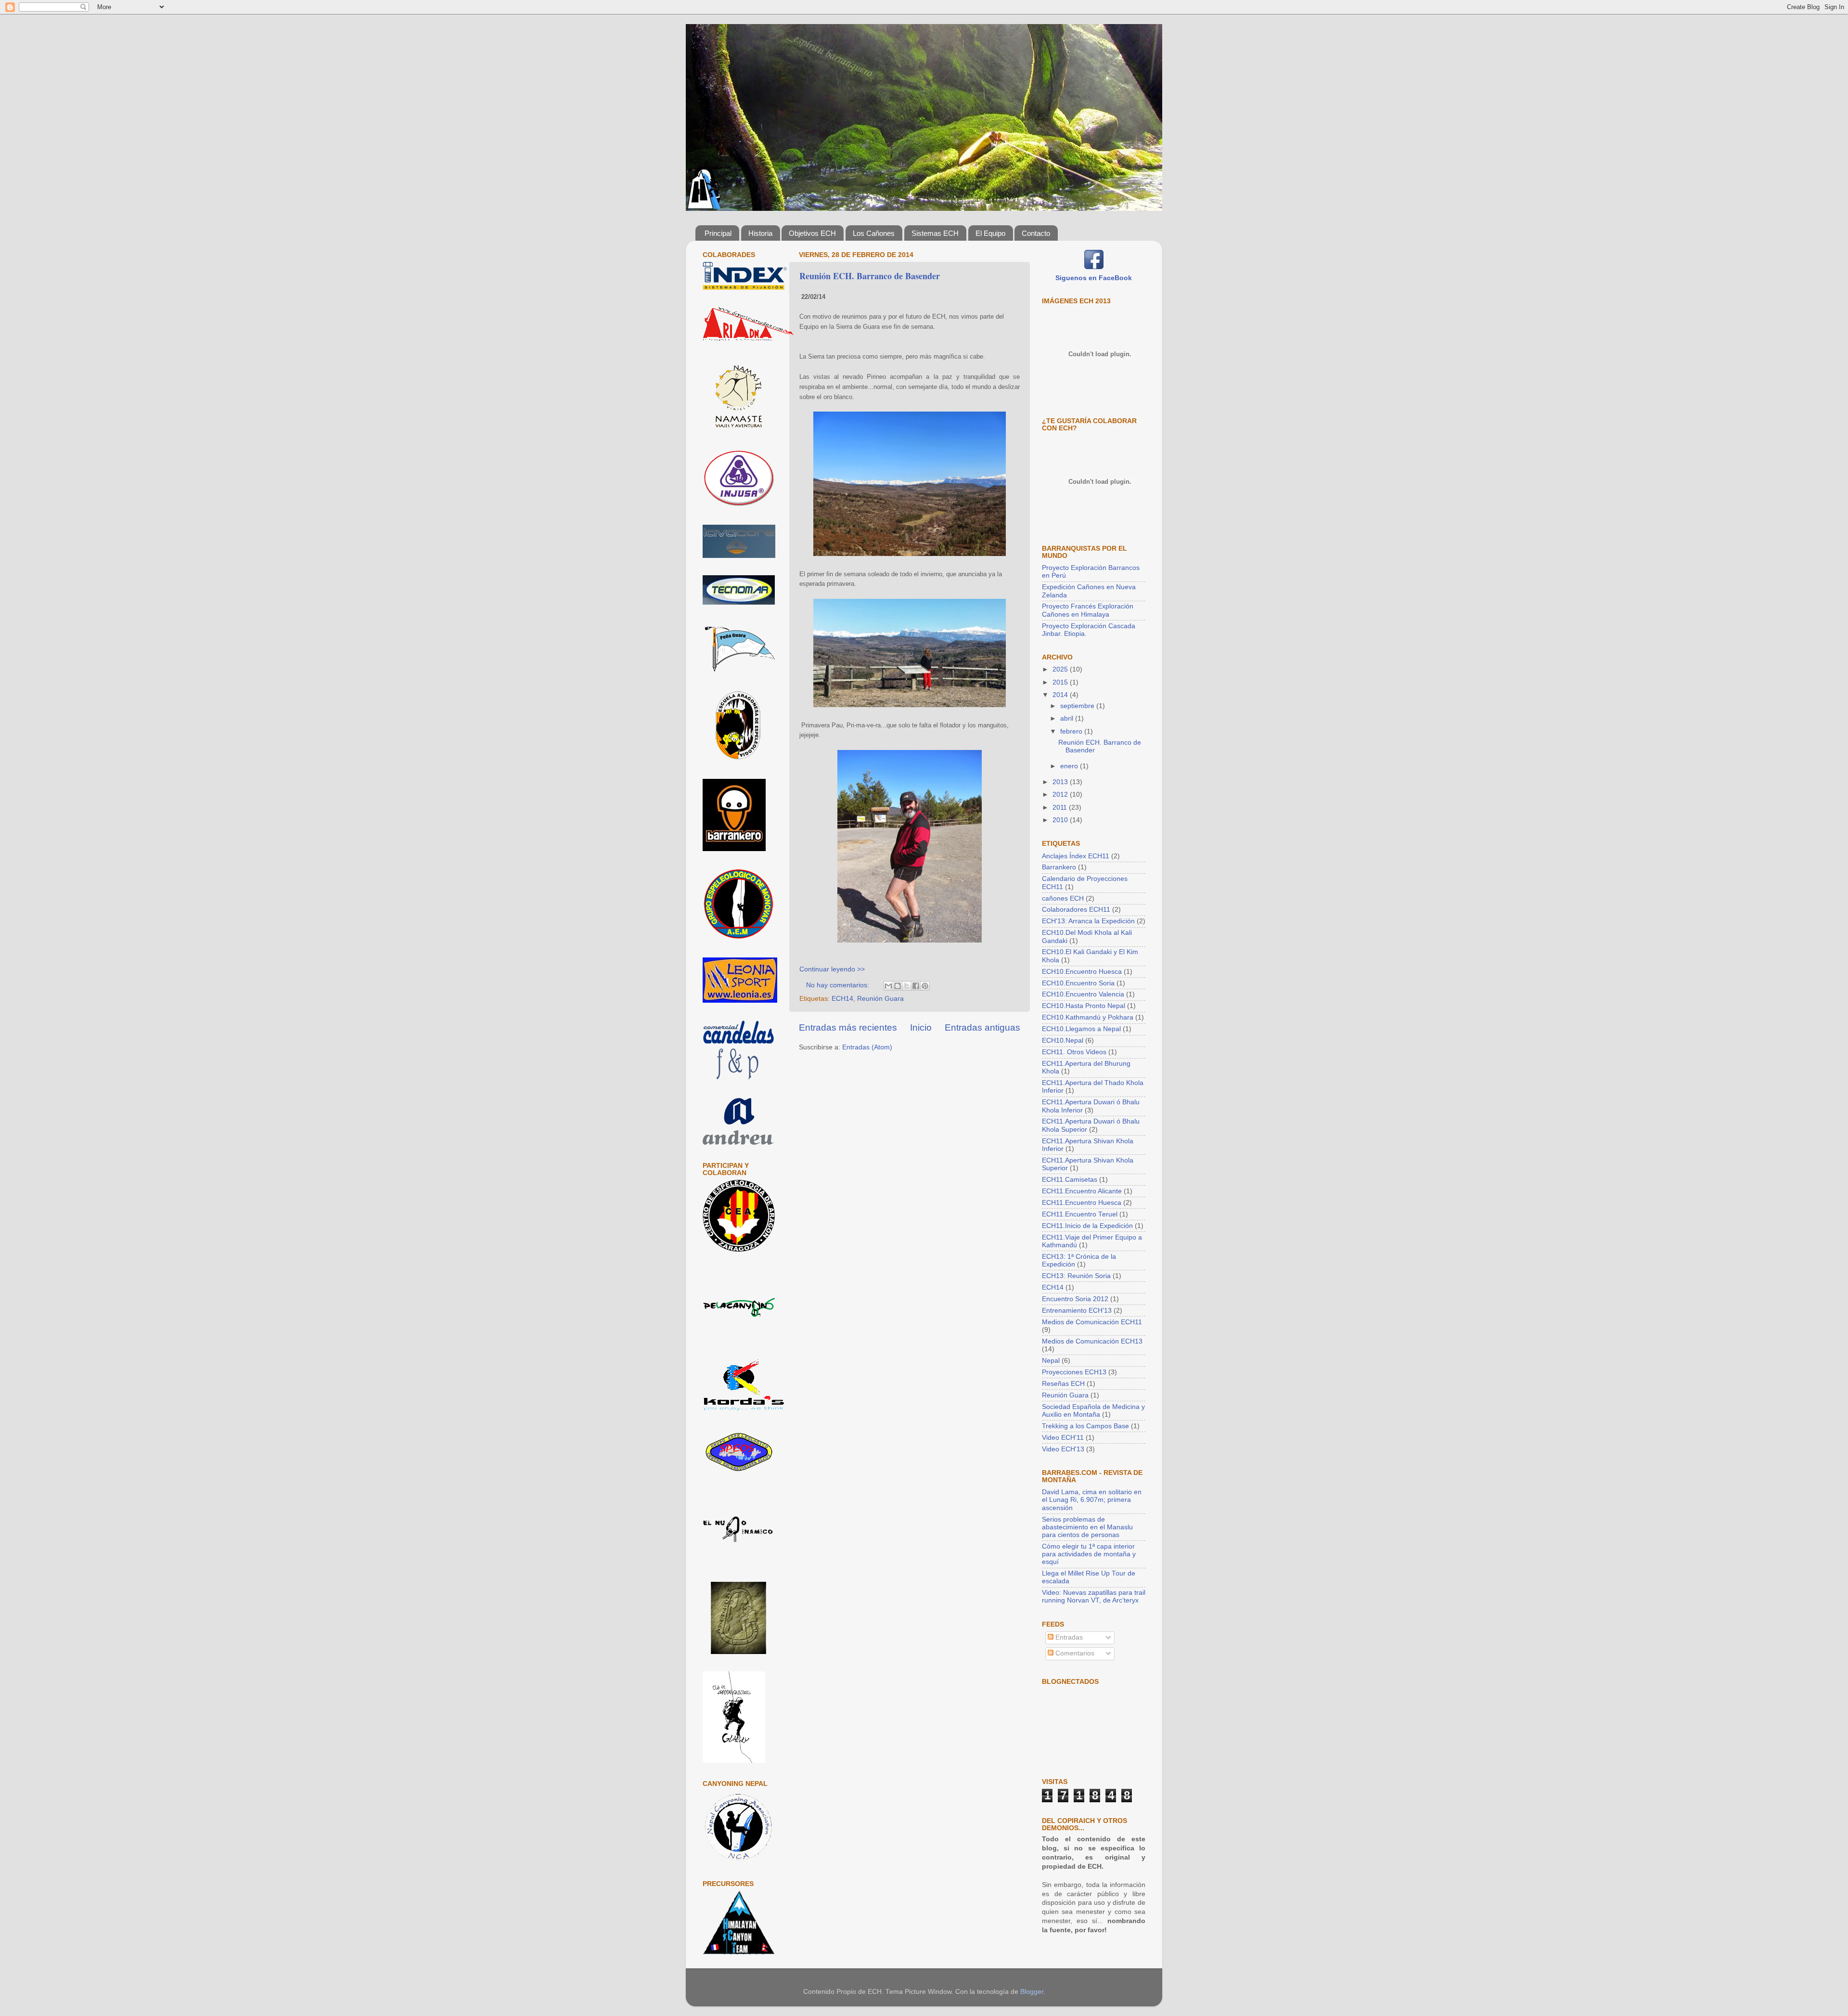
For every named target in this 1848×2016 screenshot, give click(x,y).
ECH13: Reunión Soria (1076, 1276)
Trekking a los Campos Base (1085, 1426)
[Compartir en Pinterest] (925, 986)
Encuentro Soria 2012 (1075, 1299)
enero (1070, 766)
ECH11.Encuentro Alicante (1082, 1191)
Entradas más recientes (848, 1027)
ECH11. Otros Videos (1074, 1052)
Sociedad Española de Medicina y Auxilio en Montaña (1093, 1411)
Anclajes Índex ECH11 (1076, 856)
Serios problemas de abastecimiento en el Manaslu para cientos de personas (1087, 1527)
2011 (1061, 808)
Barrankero (1059, 867)
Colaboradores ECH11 (1076, 910)
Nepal (1051, 1361)
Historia (760, 233)
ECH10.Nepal (1063, 1040)
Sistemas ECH (935, 233)
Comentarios (1074, 1653)
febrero (1072, 731)
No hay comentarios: (839, 985)
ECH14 (842, 999)
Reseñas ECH (1063, 1384)
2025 (1061, 669)
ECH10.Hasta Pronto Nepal (1084, 1006)
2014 (1061, 695)
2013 (1061, 782)
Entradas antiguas (982, 1027)
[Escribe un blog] (898, 986)
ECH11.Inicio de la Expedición (1087, 1226)
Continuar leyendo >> (832, 969)
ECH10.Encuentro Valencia (1083, 994)
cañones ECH (1063, 898)
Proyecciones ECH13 (1074, 1372)
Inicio (921, 1027)
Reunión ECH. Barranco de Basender (870, 276)
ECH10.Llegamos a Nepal (1081, 1029)
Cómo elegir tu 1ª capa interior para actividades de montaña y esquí (1089, 1554)
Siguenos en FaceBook (1094, 278)
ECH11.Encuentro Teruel (1080, 1214)
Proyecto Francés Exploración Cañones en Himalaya (1088, 610)
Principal (718, 233)
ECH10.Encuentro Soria (1078, 983)
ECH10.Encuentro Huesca (1082, 972)
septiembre (1078, 706)
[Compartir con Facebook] (916, 986)
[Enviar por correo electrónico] (888, 986)
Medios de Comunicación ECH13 (1092, 1341)
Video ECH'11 (1063, 1438)
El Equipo (990, 233)
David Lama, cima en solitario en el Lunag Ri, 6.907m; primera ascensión (1092, 1500)
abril (1068, 718)
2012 (1061, 795)
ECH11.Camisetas (1070, 1180)
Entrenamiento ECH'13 (1077, 1311)
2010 (1061, 820)
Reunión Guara (880, 999)
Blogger (1032, 1992)
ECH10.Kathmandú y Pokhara (1088, 1017)
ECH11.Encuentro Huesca (1082, 1203)
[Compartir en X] (907, 986)
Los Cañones (874, 233)
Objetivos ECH (812, 233)
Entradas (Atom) (867, 1047)
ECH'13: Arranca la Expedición (1088, 921)
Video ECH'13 (1063, 1449)
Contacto (1036, 233)
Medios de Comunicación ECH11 (1092, 1322)
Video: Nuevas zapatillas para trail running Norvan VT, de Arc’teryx (1094, 1596)
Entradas (1068, 1637)
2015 (1061, 682)
